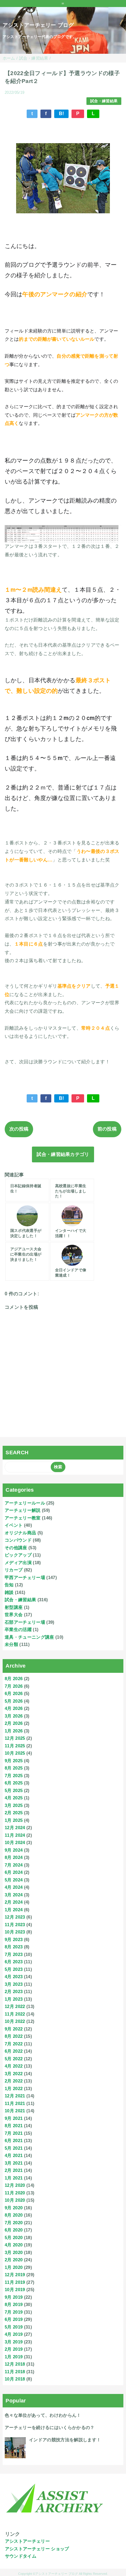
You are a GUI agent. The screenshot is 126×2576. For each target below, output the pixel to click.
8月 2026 (14, 1679)
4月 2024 (14, 1887)
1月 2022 (14, 2088)
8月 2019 (14, 2304)
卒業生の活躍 (18, 1629)
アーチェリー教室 (23, 1518)
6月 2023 (14, 1962)
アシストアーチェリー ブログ (38, 25)
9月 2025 (14, 1761)
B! (62, 114)
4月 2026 (14, 1708)
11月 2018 (15, 2372)
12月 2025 (15, 1738)
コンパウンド (18, 1540)
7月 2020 (14, 2223)
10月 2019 (15, 2290)
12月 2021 (15, 2096)
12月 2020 (15, 2185)
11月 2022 (15, 2014)
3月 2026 (14, 1716)
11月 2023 (15, 1925)
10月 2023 (15, 1932)
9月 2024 (14, 1850)
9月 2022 (14, 2029)
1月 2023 (14, 1999)
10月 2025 (15, 1753)
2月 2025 (14, 1813)
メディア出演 (18, 1563)
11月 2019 (15, 2282)
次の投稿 (19, 1129)
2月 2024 (14, 1902)
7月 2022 (14, 2044)
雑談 (9, 1592)
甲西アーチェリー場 (25, 1577)
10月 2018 (15, 2379)
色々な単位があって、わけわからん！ (43, 2415)
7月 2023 (14, 1954)
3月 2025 (14, 1805)
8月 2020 (14, 2215)
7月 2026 (14, 1686)
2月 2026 (14, 1723)
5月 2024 (14, 1880)
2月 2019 (14, 2349)
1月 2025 (14, 1820)
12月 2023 (15, 1917)
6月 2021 (14, 2140)
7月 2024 (14, 1865)
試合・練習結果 (104, 101)
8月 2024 (14, 1857)
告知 (9, 1585)
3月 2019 (14, 2342)
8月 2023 (14, 1947)
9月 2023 (14, 1939)
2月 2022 (14, 2081)
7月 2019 (14, 2312)
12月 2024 (15, 1828)
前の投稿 (107, 1129)
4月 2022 (14, 2066)
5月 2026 (14, 1701)
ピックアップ (18, 1555)
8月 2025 (14, 1768)
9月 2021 (14, 2118)
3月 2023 (14, 1984)
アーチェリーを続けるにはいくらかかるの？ (50, 2427)
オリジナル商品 (20, 1533)
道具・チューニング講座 (29, 1637)
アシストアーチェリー (27, 2541)
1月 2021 (14, 2178)
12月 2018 (15, 2364)
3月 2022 (14, 2074)
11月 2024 (15, 1835)
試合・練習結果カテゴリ (63, 1154)
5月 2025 (14, 1790)
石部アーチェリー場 (25, 1622)
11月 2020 (15, 2193)
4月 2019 (14, 2334)
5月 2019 (14, 2327)
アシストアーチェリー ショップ (37, 2549)
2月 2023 (14, 1991)
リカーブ (14, 1570)
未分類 (11, 1644)
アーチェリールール (25, 1503)
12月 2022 (15, 2006)
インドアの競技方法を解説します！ (65, 2440)
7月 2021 (14, 2133)
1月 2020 (14, 2267)
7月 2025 (14, 1776)
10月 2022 (15, 2021)
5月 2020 (14, 2237)
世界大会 (14, 1615)
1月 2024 (14, 1910)
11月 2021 (15, 2103)
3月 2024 (14, 1895)
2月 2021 (14, 2170)
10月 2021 (15, 2111)
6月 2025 (14, 1783)
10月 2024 (15, 1842)
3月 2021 (14, 2163)
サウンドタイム (21, 2556)
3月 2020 (14, 2252)
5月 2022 (14, 2059)
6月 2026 (14, 1693)
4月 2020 (14, 2245)
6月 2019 (14, 2319)
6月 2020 (14, 2230)
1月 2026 (14, 1731)
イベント (14, 1525)
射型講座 (14, 1607)
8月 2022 (14, 2036)
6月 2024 (14, 1872)
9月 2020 (14, 2208)
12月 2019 (15, 2275)
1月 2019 (14, 2357)
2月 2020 (14, 2260)
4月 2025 (14, 1798)
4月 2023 (14, 1977)
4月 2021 (14, 2155)
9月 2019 (14, 2297)
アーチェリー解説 (23, 1510)
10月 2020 (15, 2200)
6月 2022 (14, 2051)
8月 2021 (14, 2126)
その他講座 (16, 1548)
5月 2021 (14, 2148)
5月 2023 (14, 1969)
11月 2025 (15, 1746)
